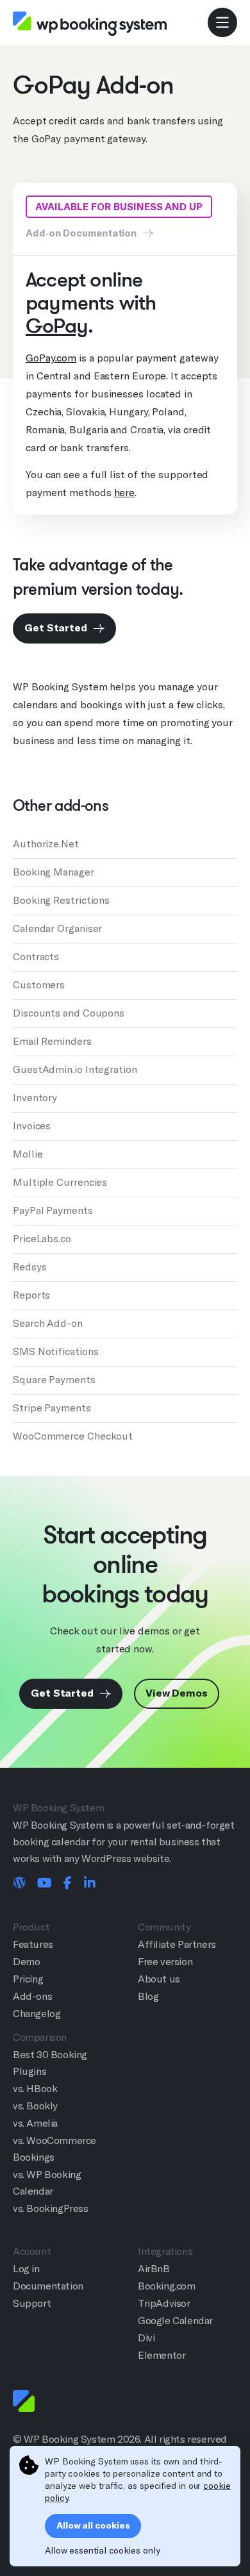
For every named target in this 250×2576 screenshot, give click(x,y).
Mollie (28, 1154)
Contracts (36, 957)
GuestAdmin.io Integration (75, 1069)
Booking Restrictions (61, 900)
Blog (148, 1996)
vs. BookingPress (51, 2208)
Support (32, 2303)
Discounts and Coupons (69, 1013)
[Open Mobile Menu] (222, 22)
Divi (146, 2338)
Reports (31, 1295)
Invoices (32, 1126)
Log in (26, 2269)
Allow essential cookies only (102, 2550)
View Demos (177, 1693)
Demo (26, 1962)
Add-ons (32, 1996)
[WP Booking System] (90, 23)
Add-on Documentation (82, 233)
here (125, 493)
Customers (39, 985)
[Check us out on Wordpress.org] (19, 1884)
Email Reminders (52, 1041)
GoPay (57, 326)
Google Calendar (175, 2321)
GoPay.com (51, 358)
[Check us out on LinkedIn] (90, 1884)
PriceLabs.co (42, 1239)
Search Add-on (48, 1323)
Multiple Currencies (60, 1182)
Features (33, 1944)
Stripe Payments (52, 1408)
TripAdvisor (164, 2303)
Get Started (57, 628)
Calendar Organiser (57, 928)
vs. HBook (35, 2089)
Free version (165, 1962)
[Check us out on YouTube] (45, 1884)
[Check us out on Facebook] (68, 1884)
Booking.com (167, 2286)
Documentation (48, 2286)
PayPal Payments (53, 1210)
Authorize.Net (46, 844)
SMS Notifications (55, 1351)
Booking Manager (54, 872)
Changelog (37, 2014)
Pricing (28, 1979)
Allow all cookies (93, 2526)
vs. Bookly (35, 2106)
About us (159, 1979)
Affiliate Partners (177, 1944)
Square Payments (54, 1380)
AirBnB (154, 2269)
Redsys (29, 1267)
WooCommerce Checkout (73, 1436)
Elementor (162, 2355)
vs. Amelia (35, 2123)
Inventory (35, 1098)
